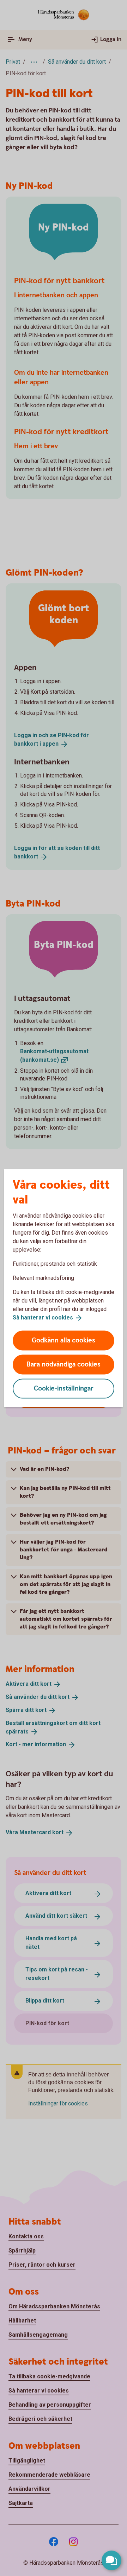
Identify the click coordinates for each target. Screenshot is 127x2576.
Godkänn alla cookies (64, 1340)
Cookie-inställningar (64, 1388)
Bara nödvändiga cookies (64, 1364)
